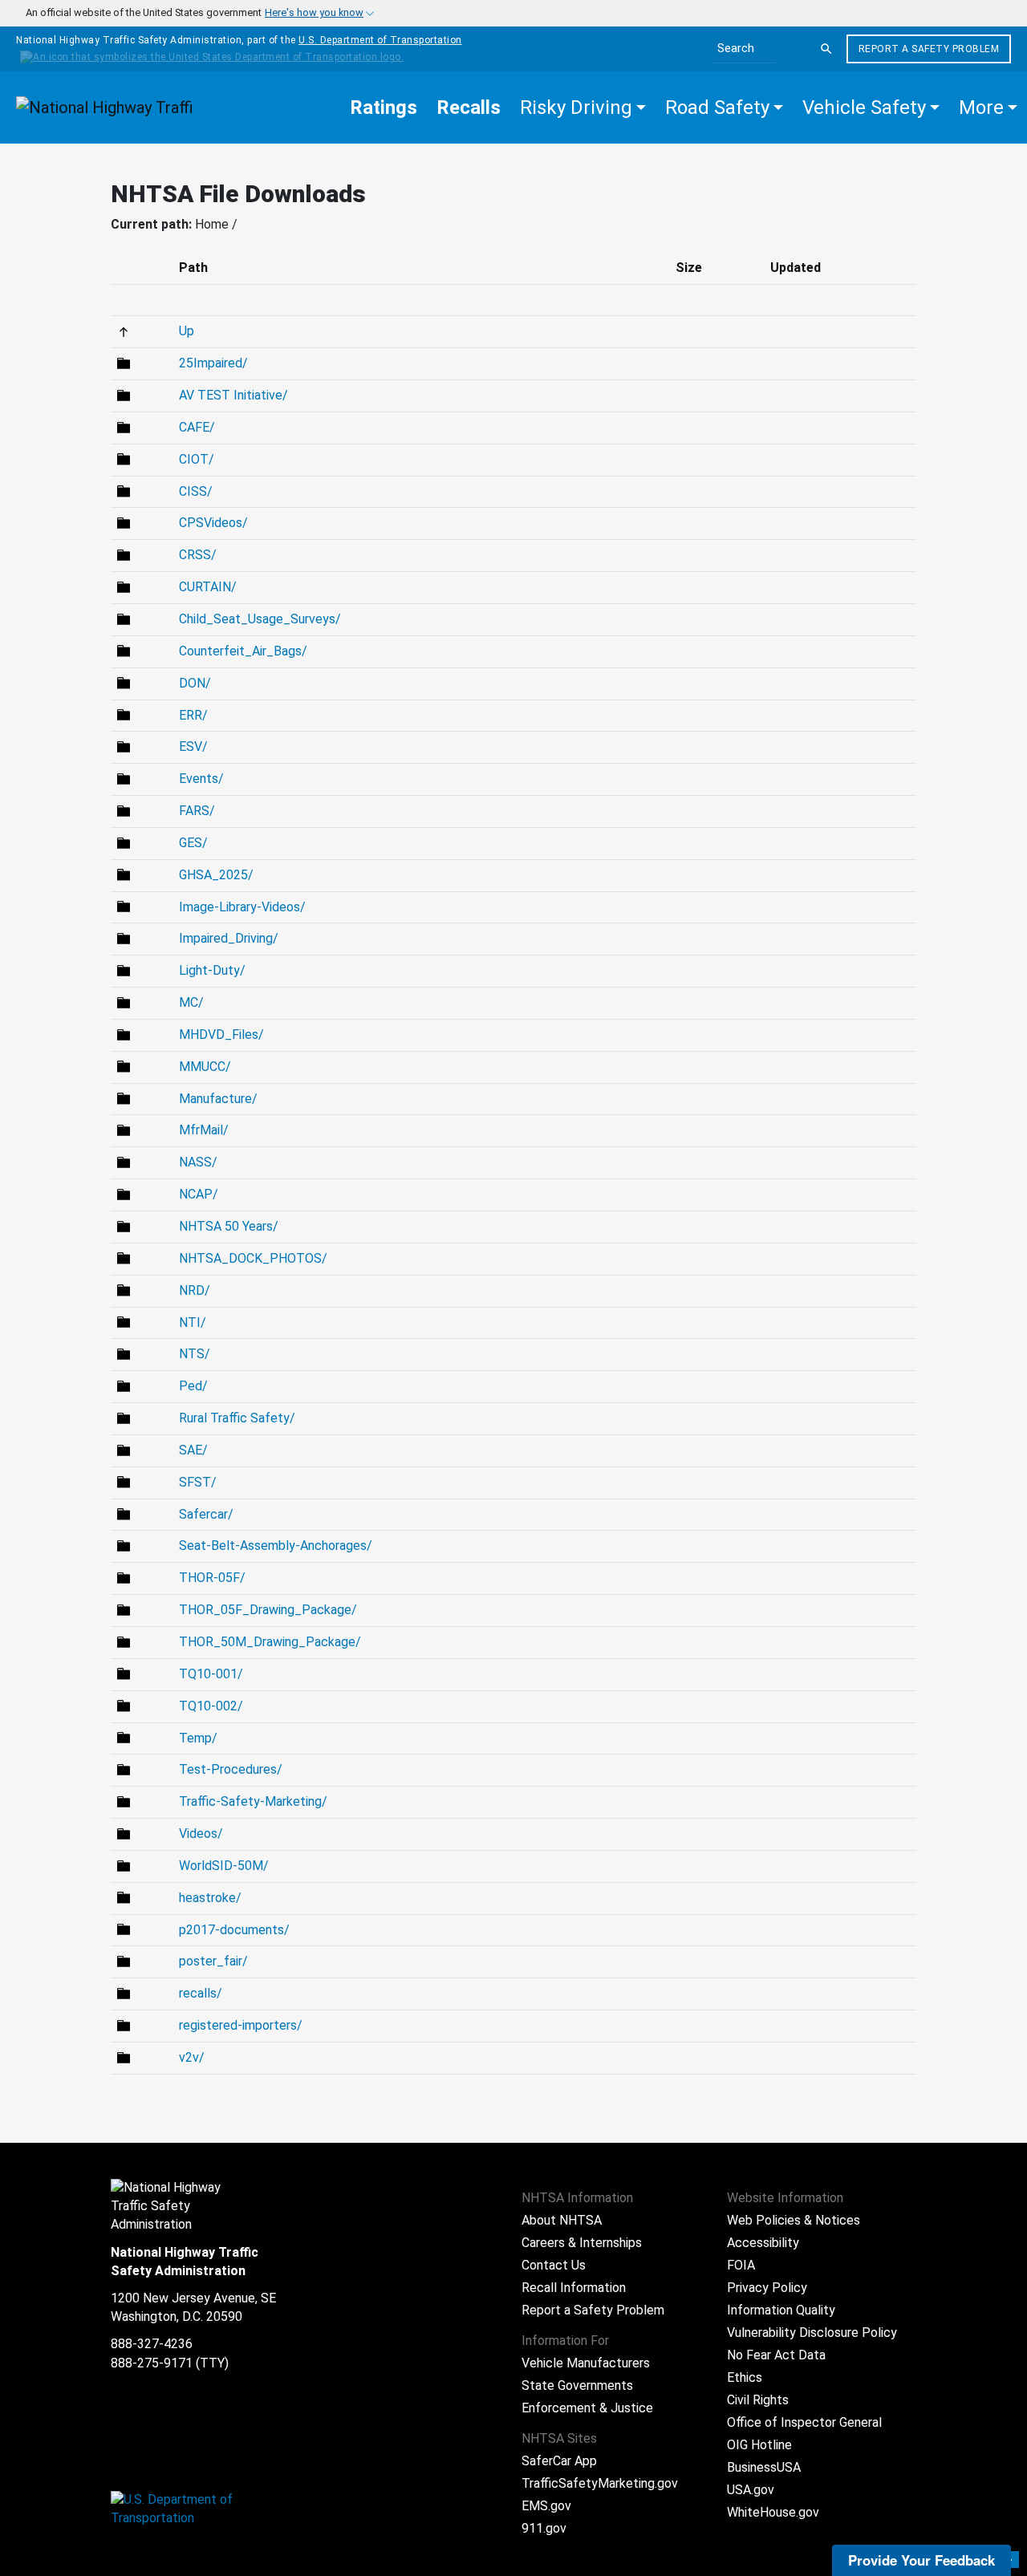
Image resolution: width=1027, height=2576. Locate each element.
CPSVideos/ (213, 523)
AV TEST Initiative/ (233, 395)
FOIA (741, 2265)
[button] (583, 108)
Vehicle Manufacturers (586, 2363)
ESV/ (193, 746)
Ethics (745, 2377)
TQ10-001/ (211, 1674)
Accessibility (763, 2243)
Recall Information (574, 2288)
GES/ (193, 843)
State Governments (577, 2385)
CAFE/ (197, 427)
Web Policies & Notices (794, 2220)
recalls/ (201, 1993)
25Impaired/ (213, 363)
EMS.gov (546, 2506)
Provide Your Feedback (921, 2560)
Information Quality (781, 2310)
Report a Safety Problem (929, 49)
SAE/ (193, 1450)
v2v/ (192, 2057)
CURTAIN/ (208, 587)
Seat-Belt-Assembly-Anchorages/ (276, 1546)
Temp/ (198, 1738)
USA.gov (751, 2490)
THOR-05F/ (212, 1578)
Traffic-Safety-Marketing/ (253, 1801)
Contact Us (554, 2265)
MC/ (191, 1002)
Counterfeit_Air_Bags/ (243, 651)
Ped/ (193, 1386)
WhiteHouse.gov (773, 2512)
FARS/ (197, 811)
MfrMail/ (204, 1130)
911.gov (544, 2528)
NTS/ (195, 1354)
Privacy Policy (767, 2288)
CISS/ (196, 491)
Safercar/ (206, 1514)
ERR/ (193, 715)
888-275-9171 (152, 2363)
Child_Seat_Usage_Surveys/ (260, 619)
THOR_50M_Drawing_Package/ (270, 1642)
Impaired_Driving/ (229, 938)
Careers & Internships (582, 2243)
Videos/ (201, 1834)
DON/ (195, 683)
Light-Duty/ (212, 970)
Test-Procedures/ (231, 1769)
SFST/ (198, 1482)
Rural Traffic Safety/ (237, 1418)
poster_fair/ (213, 1961)
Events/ (201, 779)
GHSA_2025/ (216, 875)
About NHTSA (562, 2220)
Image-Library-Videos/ (242, 907)
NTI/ (193, 1322)
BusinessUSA (764, 2467)
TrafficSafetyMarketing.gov (600, 2483)
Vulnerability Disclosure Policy (812, 2333)
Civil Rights (758, 2400)
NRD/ (195, 1290)
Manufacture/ (218, 1099)
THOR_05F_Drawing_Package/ (268, 1610)
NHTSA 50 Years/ (229, 1226)
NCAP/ (199, 1194)
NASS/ (198, 1162)
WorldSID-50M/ (224, 1866)
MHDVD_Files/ (221, 1034)
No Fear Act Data (776, 2355)
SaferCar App (559, 2461)
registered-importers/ (241, 2025)
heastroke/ (210, 1898)
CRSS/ (198, 555)
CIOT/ (197, 459)
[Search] (826, 49)
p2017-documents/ (234, 1930)
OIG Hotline (759, 2445)
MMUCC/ (205, 1067)
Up (187, 331)
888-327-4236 (152, 2344)
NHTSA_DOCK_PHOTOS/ (253, 1258)
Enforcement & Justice (587, 2408)
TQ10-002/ (211, 1706)
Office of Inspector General (804, 2422)
